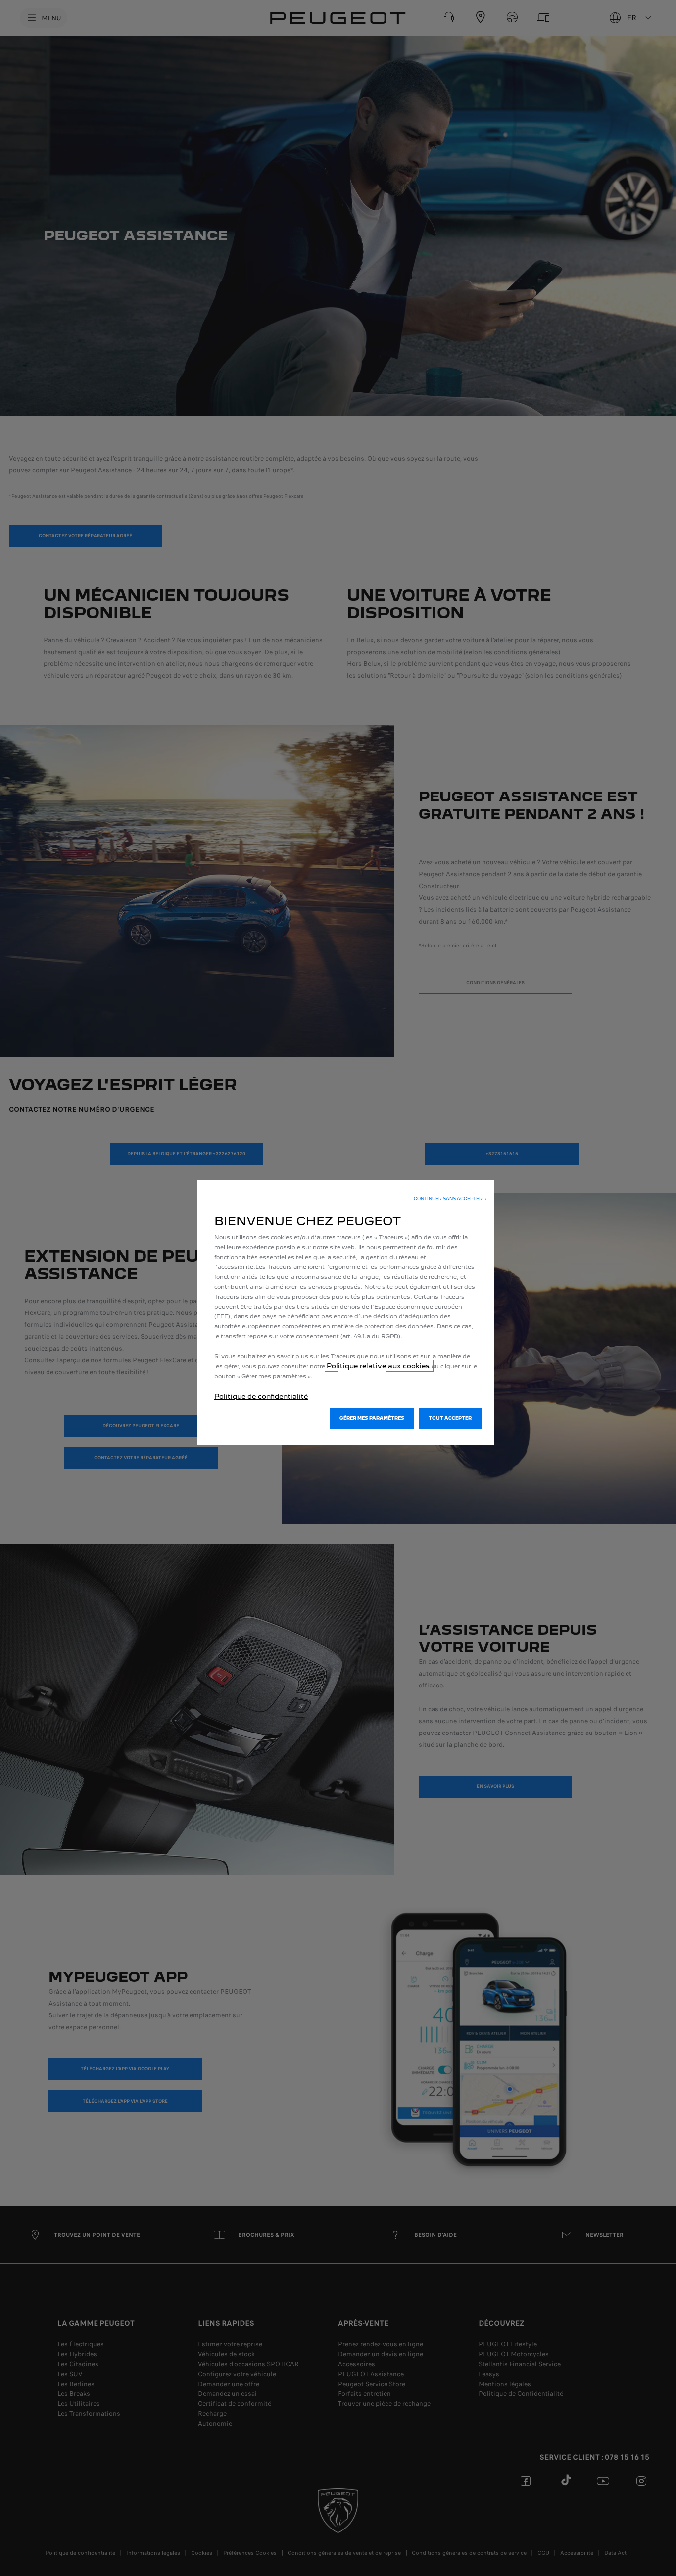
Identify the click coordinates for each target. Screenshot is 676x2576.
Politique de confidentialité (261, 1396)
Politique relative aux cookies (379, 1366)
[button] (450, 1199)
